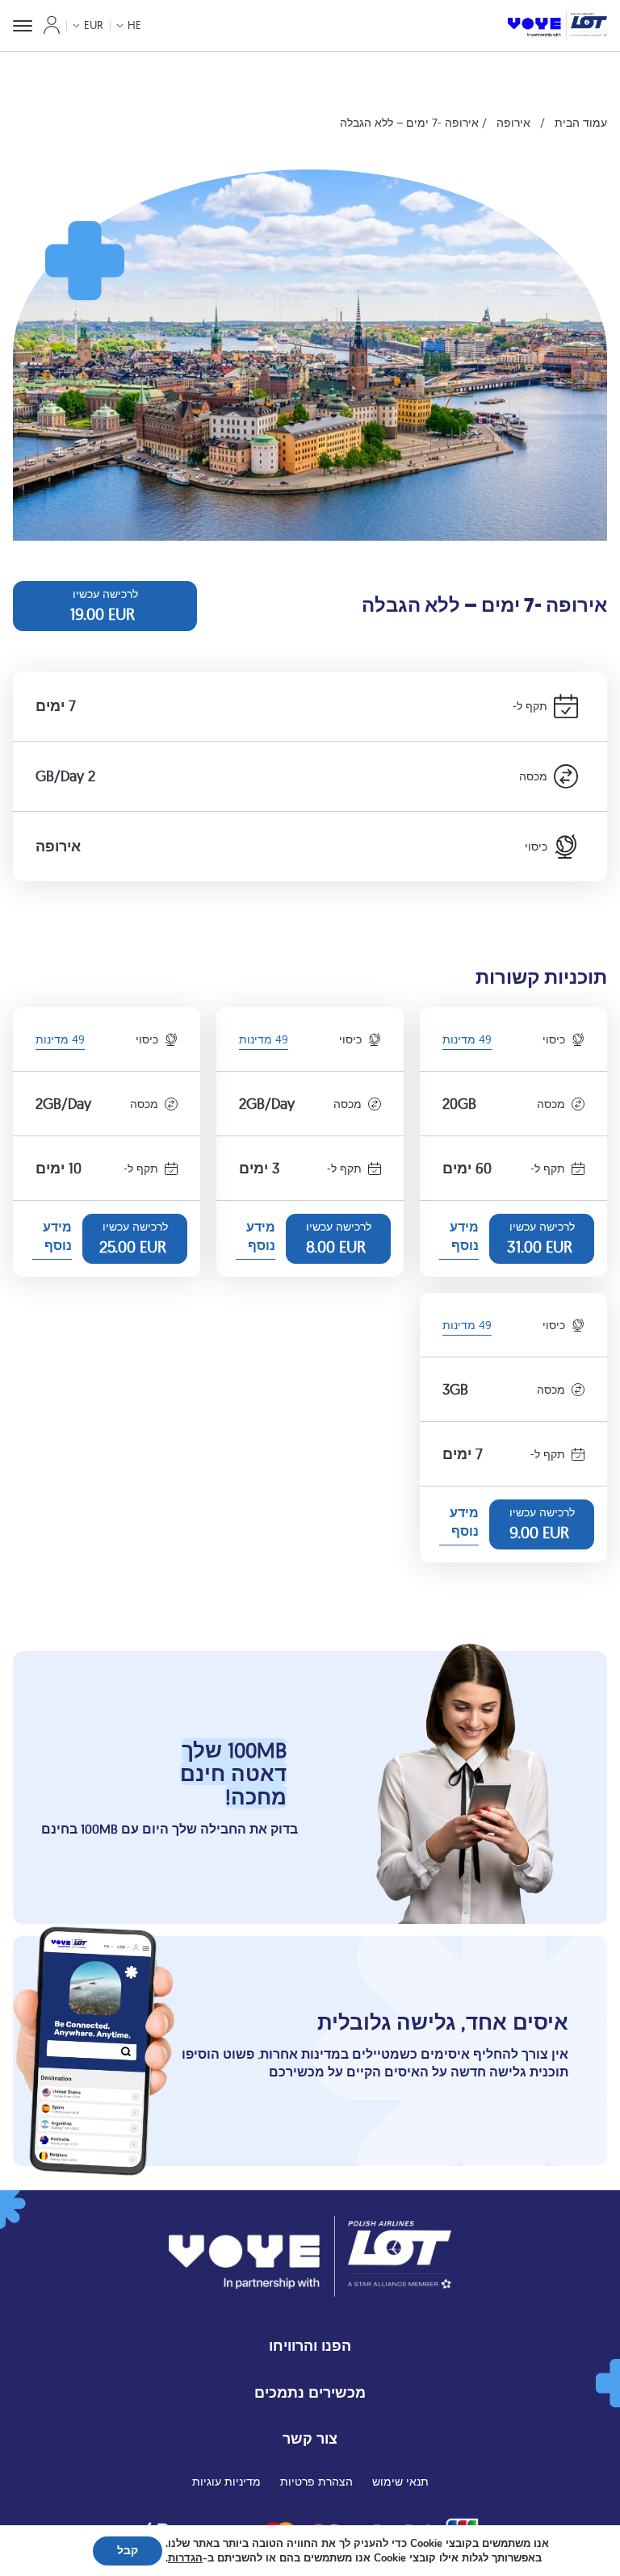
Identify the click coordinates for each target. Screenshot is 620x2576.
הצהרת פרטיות (316, 2482)
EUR (94, 25)
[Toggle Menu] (23, 26)
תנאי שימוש (400, 2482)
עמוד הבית (581, 123)
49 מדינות (467, 1041)
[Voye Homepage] (557, 25)
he (134, 25)
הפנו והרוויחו (310, 2346)
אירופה (513, 123)
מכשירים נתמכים (310, 2392)
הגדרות (185, 2558)
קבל (128, 2551)
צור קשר (310, 2438)
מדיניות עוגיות (226, 2482)
